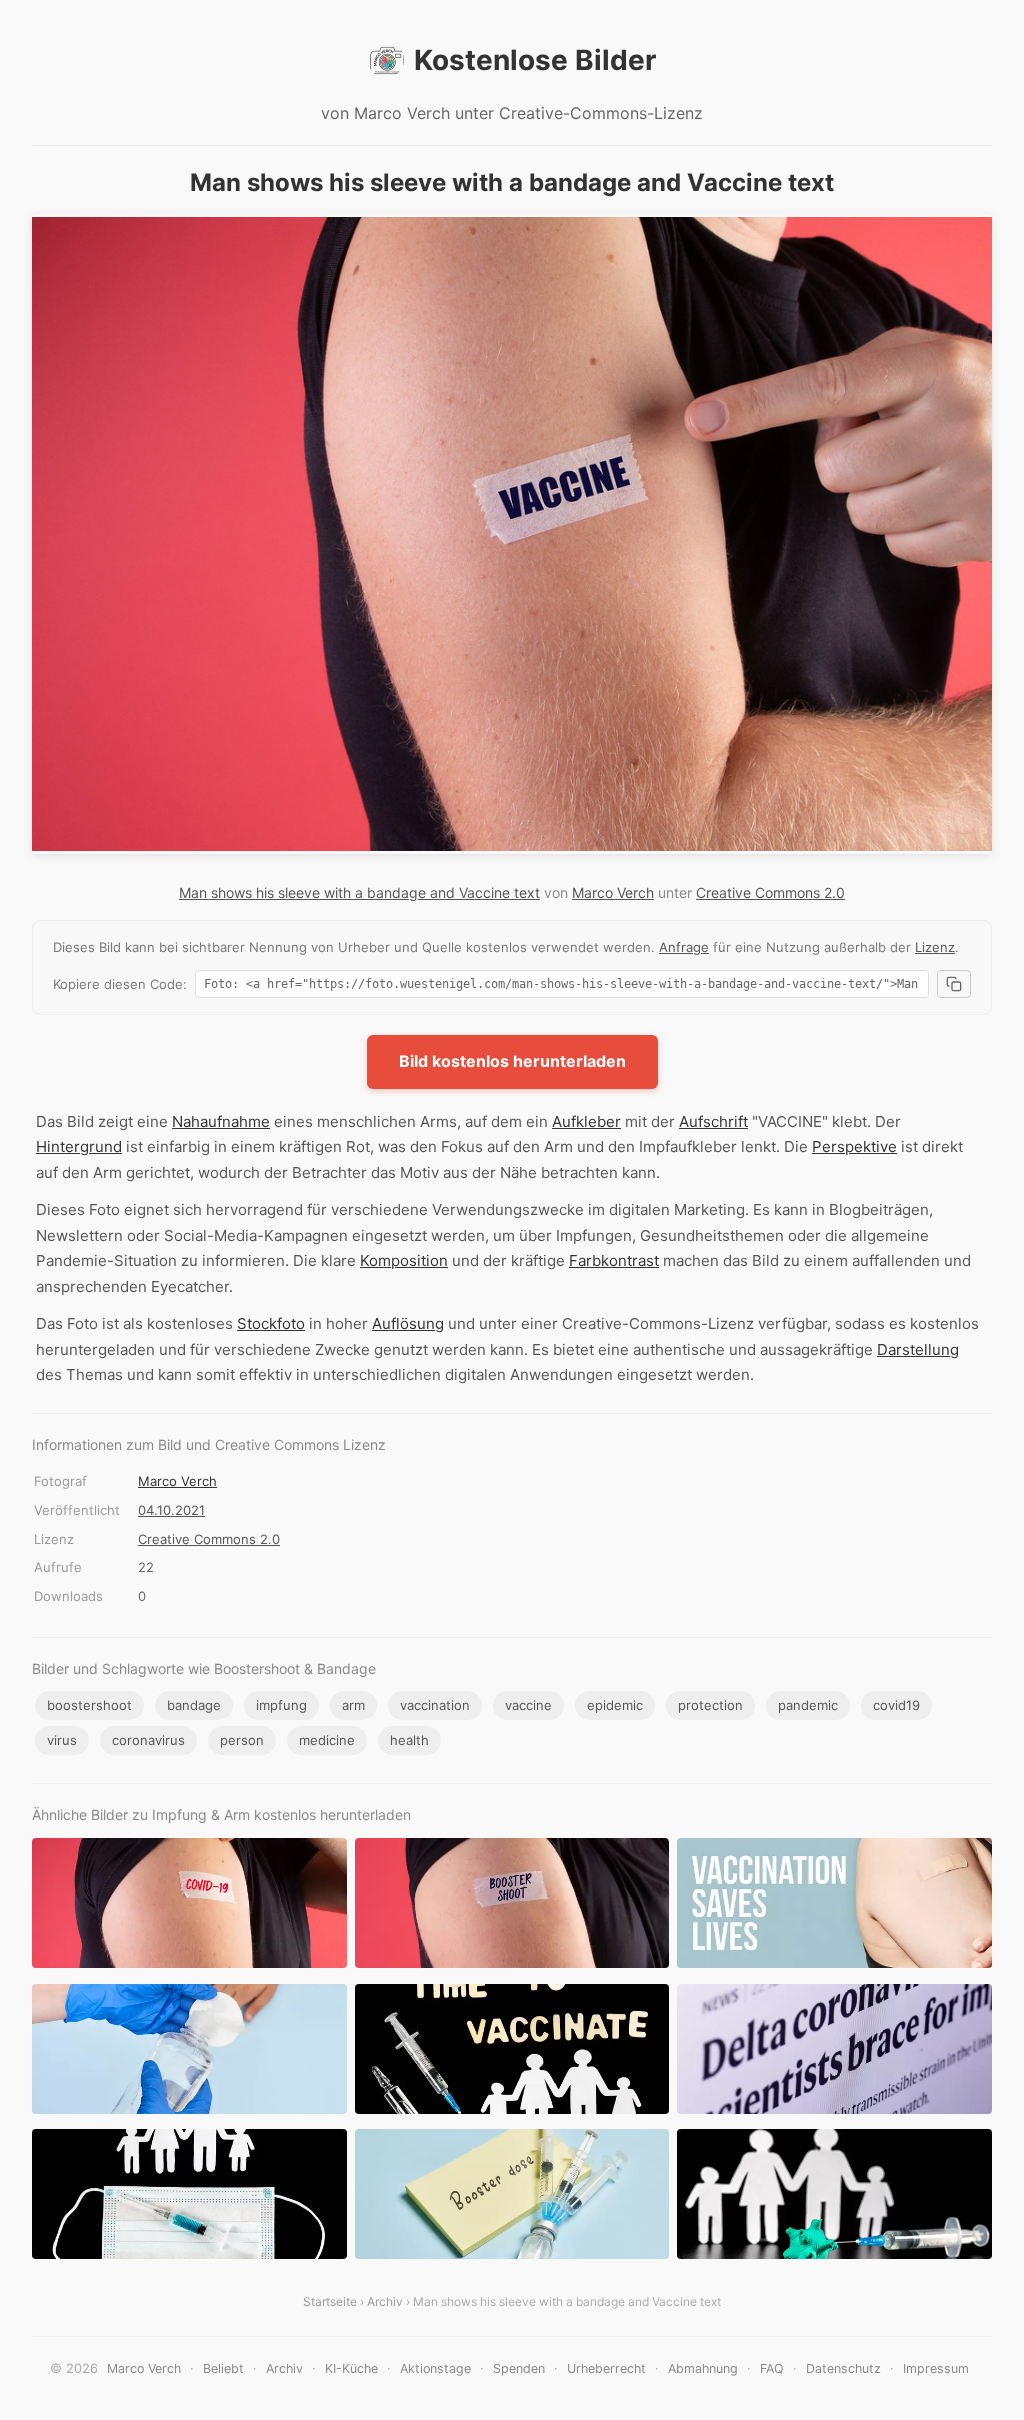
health (409, 1740)
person (242, 1740)
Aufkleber (586, 1121)
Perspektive (854, 1146)
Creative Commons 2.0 (770, 892)
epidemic (615, 1705)
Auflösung (408, 1323)
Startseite (330, 2301)
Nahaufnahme (221, 1121)
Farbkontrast (614, 1260)
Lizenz (935, 947)
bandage (194, 1705)
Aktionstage (435, 2368)
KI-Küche (351, 2368)
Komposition (404, 1260)
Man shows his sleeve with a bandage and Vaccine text (359, 892)
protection (710, 1705)
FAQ (772, 2368)
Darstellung (918, 1349)
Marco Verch (613, 892)
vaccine (528, 1705)
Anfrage (684, 947)
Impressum (936, 2368)
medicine (327, 1740)
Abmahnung (703, 2368)
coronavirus (148, 1740)
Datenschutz (843, 2368)
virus (62, 1740)
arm (353, 1705)
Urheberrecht (606, 2368)
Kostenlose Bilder (535, 60)
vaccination (435, 1705)
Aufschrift (713, 1121)
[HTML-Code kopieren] (954, 984)
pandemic (808, 1705)
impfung (281, 1705)
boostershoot (89, 1705)
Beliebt (223, 2368)
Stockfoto (271, 1323)
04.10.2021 (171, 1510)
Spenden (519, 2368)
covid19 (896, 1705)
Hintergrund (79, 1146)
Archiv (385, 2301)
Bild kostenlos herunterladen (512, 1061)
